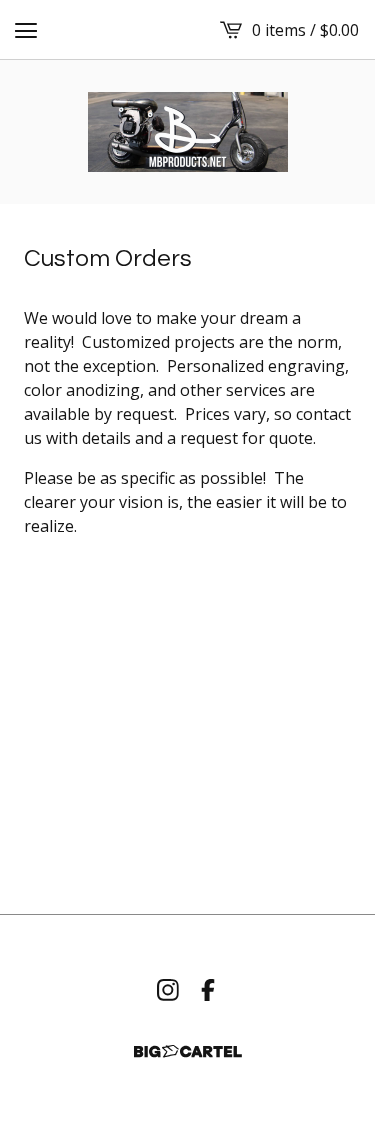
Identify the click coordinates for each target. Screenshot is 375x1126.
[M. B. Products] (188, 132)
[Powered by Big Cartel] (188, 1051)
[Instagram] (168, 990)
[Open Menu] (26, 30)
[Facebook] (208, 990)
